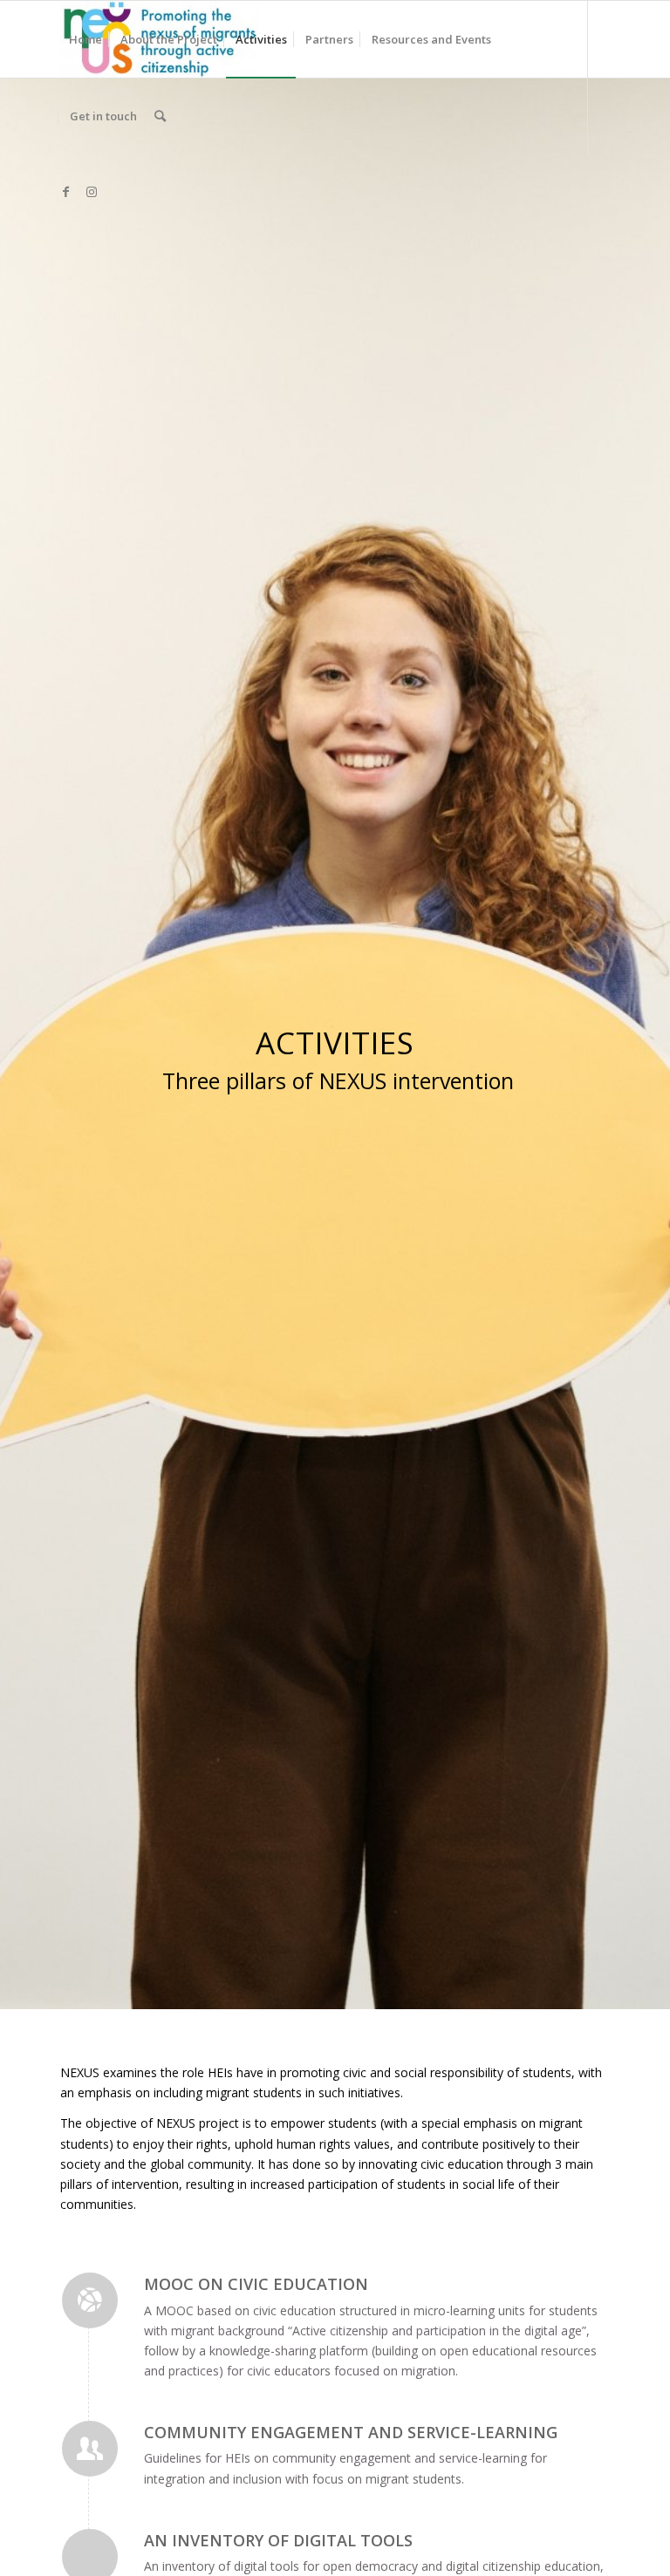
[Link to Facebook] (65, 192)
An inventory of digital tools (278, 2540)
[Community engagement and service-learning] (90, 2449)
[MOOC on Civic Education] (90, 2300)
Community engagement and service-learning (351, 2432)
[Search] (160, 116)
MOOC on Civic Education (256, 2284)
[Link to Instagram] (92, 192)
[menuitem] (85, 39)
